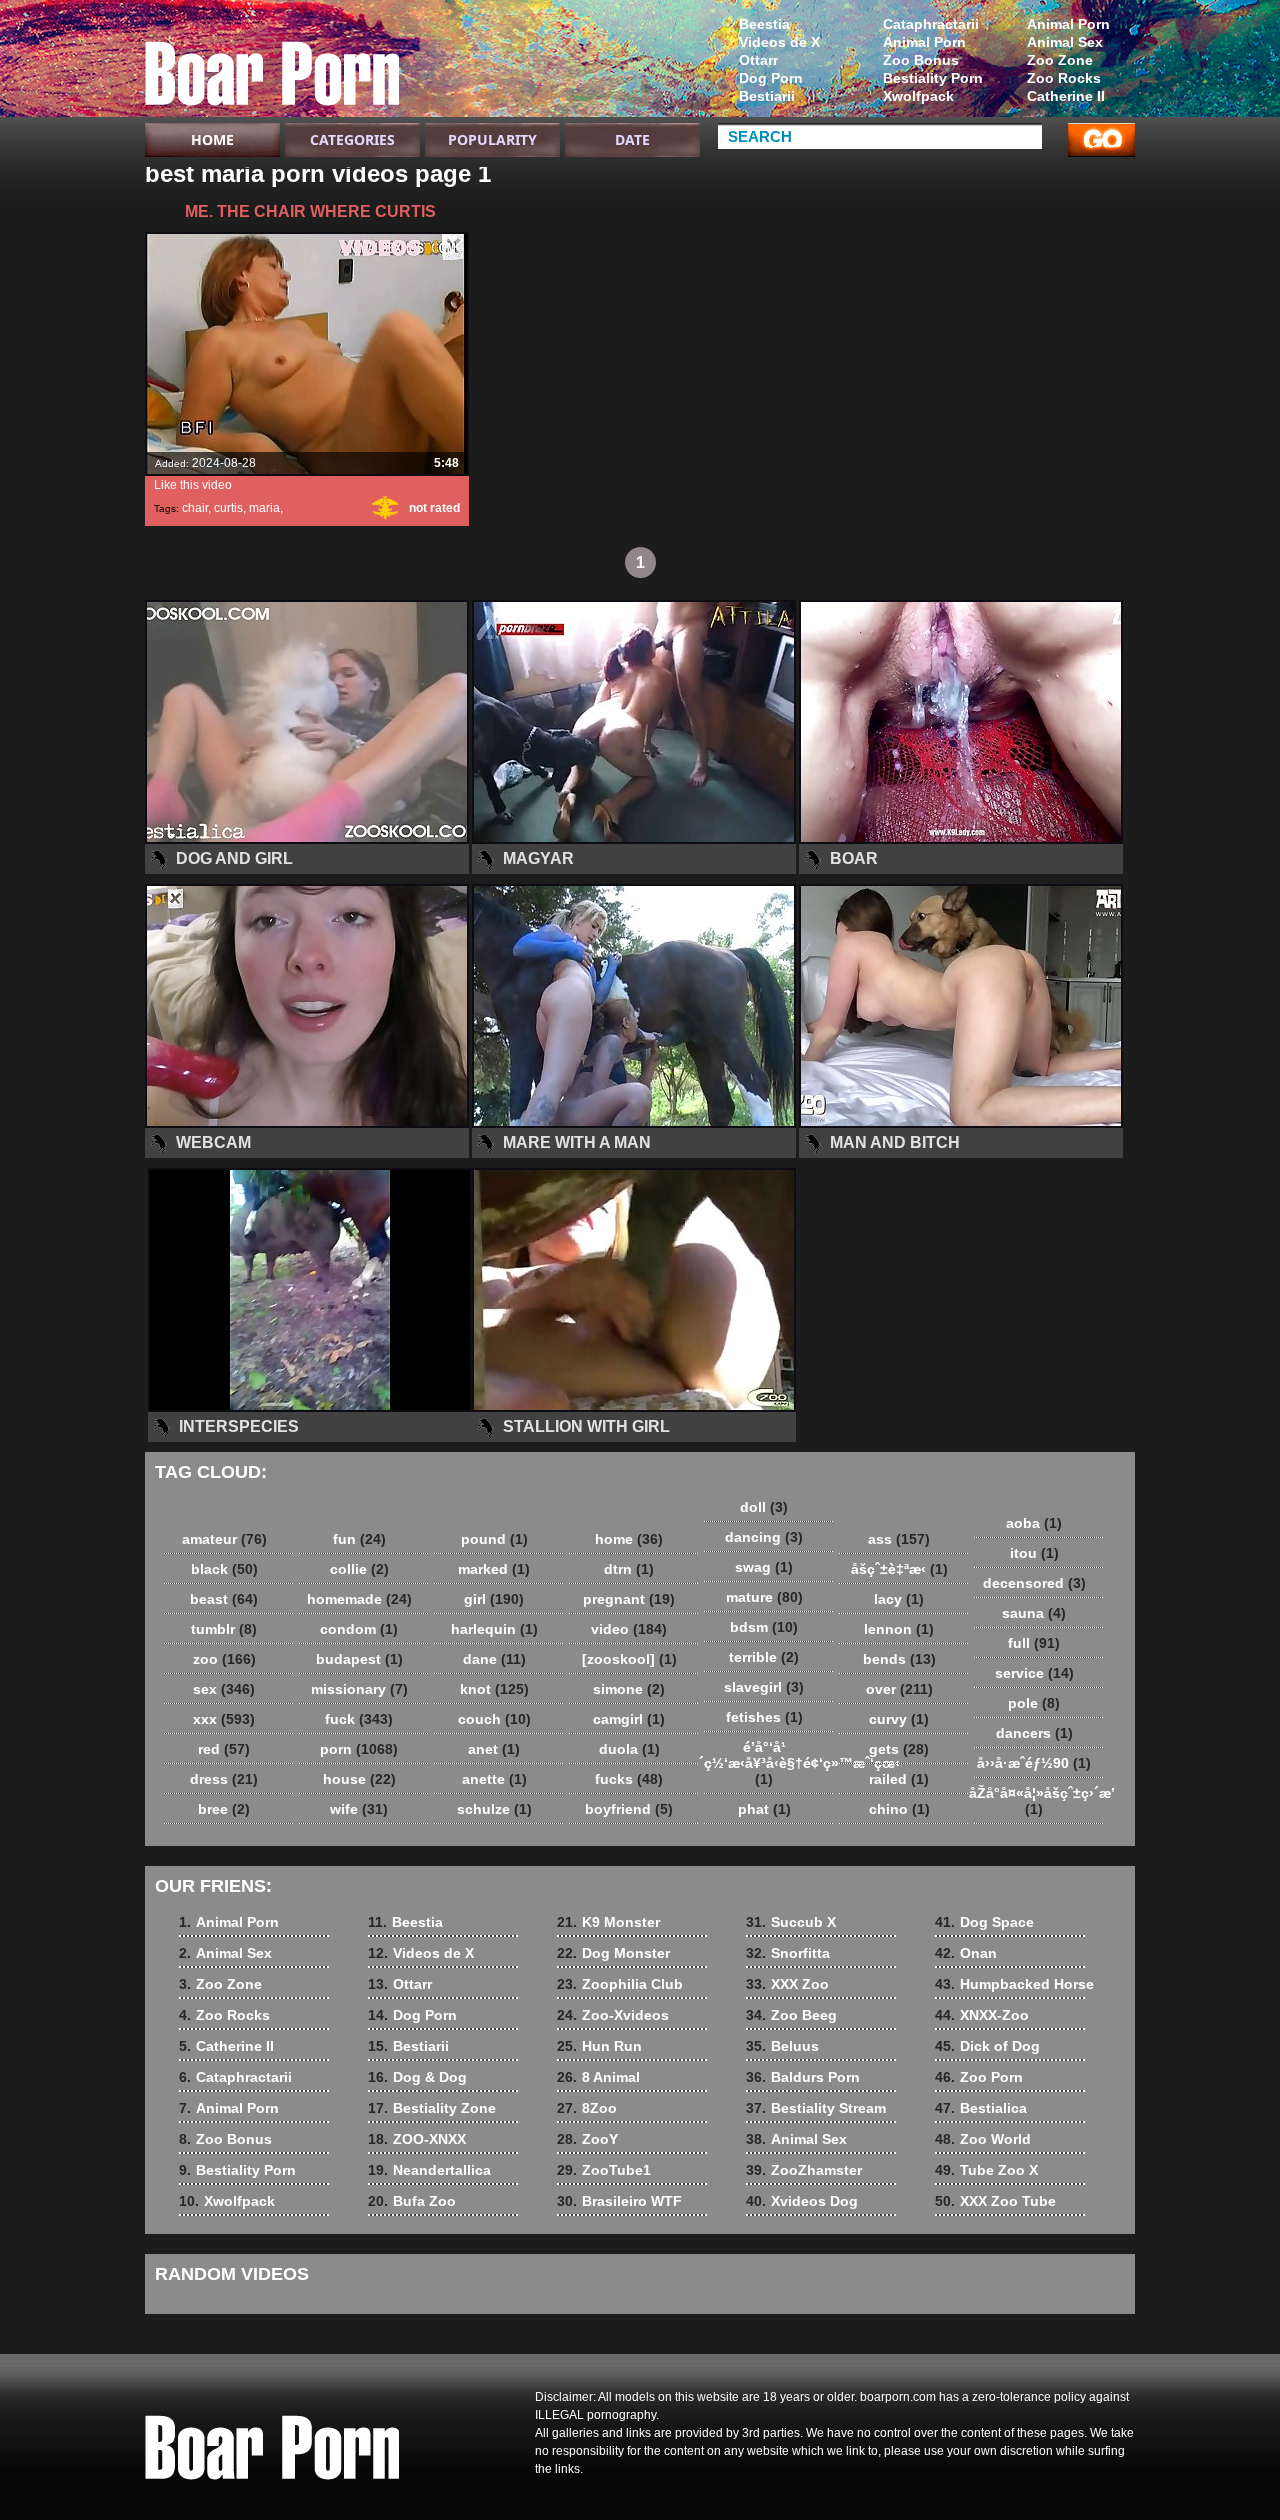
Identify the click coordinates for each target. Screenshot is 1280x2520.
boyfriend (629, 1809)
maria (264, 508)
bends (899, 1659)
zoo (224, 1659)
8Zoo (587, 2108)
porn (359, 1749)
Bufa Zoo (412, 2201)
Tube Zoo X (986, 2170)
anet (494, 1749)
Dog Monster (613, 1953)
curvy (899, 1719)
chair (195, 508)
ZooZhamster (804, 2170)
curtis (228, 508)
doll (764, 1507)
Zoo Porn (979, 2077)
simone (629, 1689)
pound (494, 1539)
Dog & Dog (417, 2077)
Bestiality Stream (816, 2108)
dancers (1034, 1733)
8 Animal (598, 2077)
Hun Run (599, 2046)
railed (899, 1779)
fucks (629, 1779)
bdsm (764, 1627)
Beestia (764, 24)
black (224, 1569)
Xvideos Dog (802, 2201)
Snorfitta (788, 1953)
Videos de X (779, 42)
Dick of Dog (987, 2046)
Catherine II (1066, 96)
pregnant (629, 1599)
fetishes (764, 1717)
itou (1034, 1553)
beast (224, 1599)
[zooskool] (629, 1659)
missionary (359, 1689)
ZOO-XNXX (417, 2139)
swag (764, 1567)
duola (629, 1749)
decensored (1034, 1583)
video (629, 1629)
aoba (1034, 1523)
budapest (359, 1659)
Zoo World (983, 2139)
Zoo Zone (1060, 60)
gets (899, 1749)
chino (899, 1809)
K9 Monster (608, 1922)
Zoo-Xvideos (613, 2015)
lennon (899, 1629)
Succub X (791, 1922)
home (629, 1539)
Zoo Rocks (1064, 78)
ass (899, 1539)
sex (224, 1689)
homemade (359, 1599)
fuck (359, 1719)
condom (359, 1629)
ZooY (587, 2139)
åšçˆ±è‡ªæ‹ (899, 1569)
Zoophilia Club (620, 1984)
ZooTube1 (604, 2170)
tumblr (224, 1629)
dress (224, 1779)
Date (632, 139)
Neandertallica (429, 2170)
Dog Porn (771, 78)
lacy (899, 1599)
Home (212, 139)
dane (494, 1659)
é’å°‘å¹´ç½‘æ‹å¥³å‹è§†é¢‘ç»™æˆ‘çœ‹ (769, 1763)
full (1034, 1643)
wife (359, 1809)
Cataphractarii (931, 24)
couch (494, 1719)
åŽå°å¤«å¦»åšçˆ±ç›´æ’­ (1039, 1801)
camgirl (629, 1719)
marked (494, 1569)
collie (359, 1569)
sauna (1034, 1613)
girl (494, 1599)
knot (494, 1689)
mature (764, 1597)
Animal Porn (1068, 24)
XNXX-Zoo (982, 2015)
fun (359, 1539)
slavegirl (764, 1687)
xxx (224, 1719)
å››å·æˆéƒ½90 (1034, 1763)
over (899, 1689)
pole (1034, 1703)
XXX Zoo (787, 1984)
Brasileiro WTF (619, 2201)
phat (764, 1809)
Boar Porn (272, 63)
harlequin (494, 1629)
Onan (966, 1953)
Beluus (782, 2046)
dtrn (629, 1569)
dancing (764, 1537)
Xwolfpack (918, 96)
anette (494, 1779)
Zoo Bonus (921, 60)
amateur (224, 1539)
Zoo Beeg (791, 2015)
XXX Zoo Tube (995, 2201)
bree (224, 1809)
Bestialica (981, 2108)
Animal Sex (1065, 42)
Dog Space (984, 1922)
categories (352, 139)
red (224, 1749)
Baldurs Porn (803, 2077)
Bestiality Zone (432, 2108)
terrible (764, 1657)
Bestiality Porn (933, 78)
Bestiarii (767, 96)
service (1034, 1673)
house (359, 1779)
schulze (494, 1809)
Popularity (492, 139)
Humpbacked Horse (1014, 1984)
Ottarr (758, 60)
